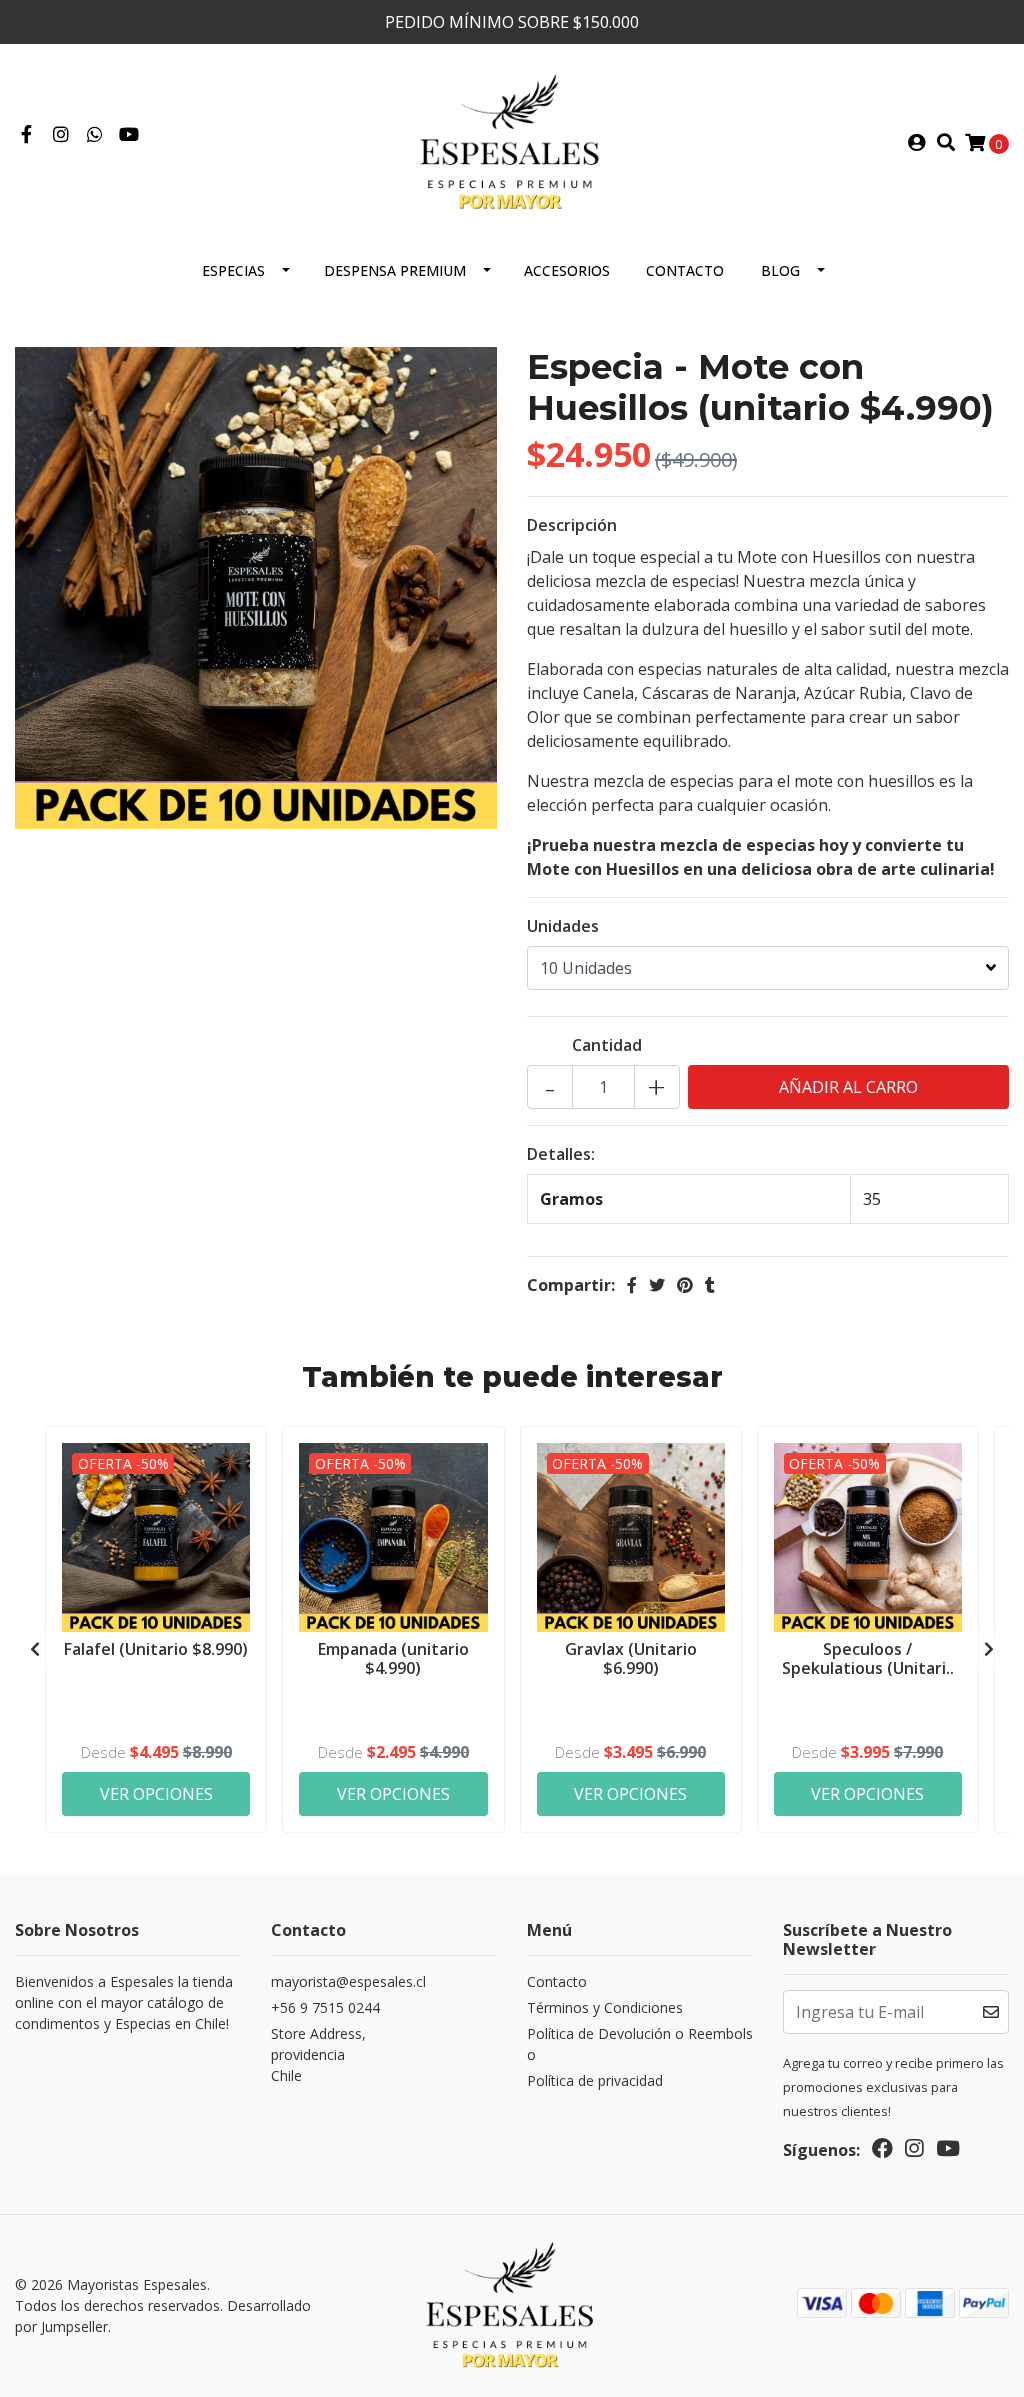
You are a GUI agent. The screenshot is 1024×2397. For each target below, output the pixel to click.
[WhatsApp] (95, 135)
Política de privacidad (595, 2080)
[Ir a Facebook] (26, 135)
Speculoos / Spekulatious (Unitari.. (868, 1658)
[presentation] (35, 1649)
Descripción (572, 525)
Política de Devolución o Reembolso (640, 2044)
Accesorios (567, 270)
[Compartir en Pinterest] (685, 1285)
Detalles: (561, 1154)
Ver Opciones (156, 1794)
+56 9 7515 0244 (325, 2007)
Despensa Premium (395, 270)
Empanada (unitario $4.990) (393, 1658)
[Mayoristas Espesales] (512, 141)
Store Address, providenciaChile (318, 2054)
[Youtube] (129, 135)
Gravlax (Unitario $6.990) (631, 1658)
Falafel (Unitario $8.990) (156, 1649)
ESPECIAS (233, 270)
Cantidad (607, 1045)
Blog (780, 270)
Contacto (685, 270)
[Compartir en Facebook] (632, 1285)
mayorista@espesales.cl (348, 1981)
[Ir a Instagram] (61, 135)
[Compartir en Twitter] (657, 1285)
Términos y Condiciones (605, 2007)
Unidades (563, 926)
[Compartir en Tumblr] (710, 1285)
